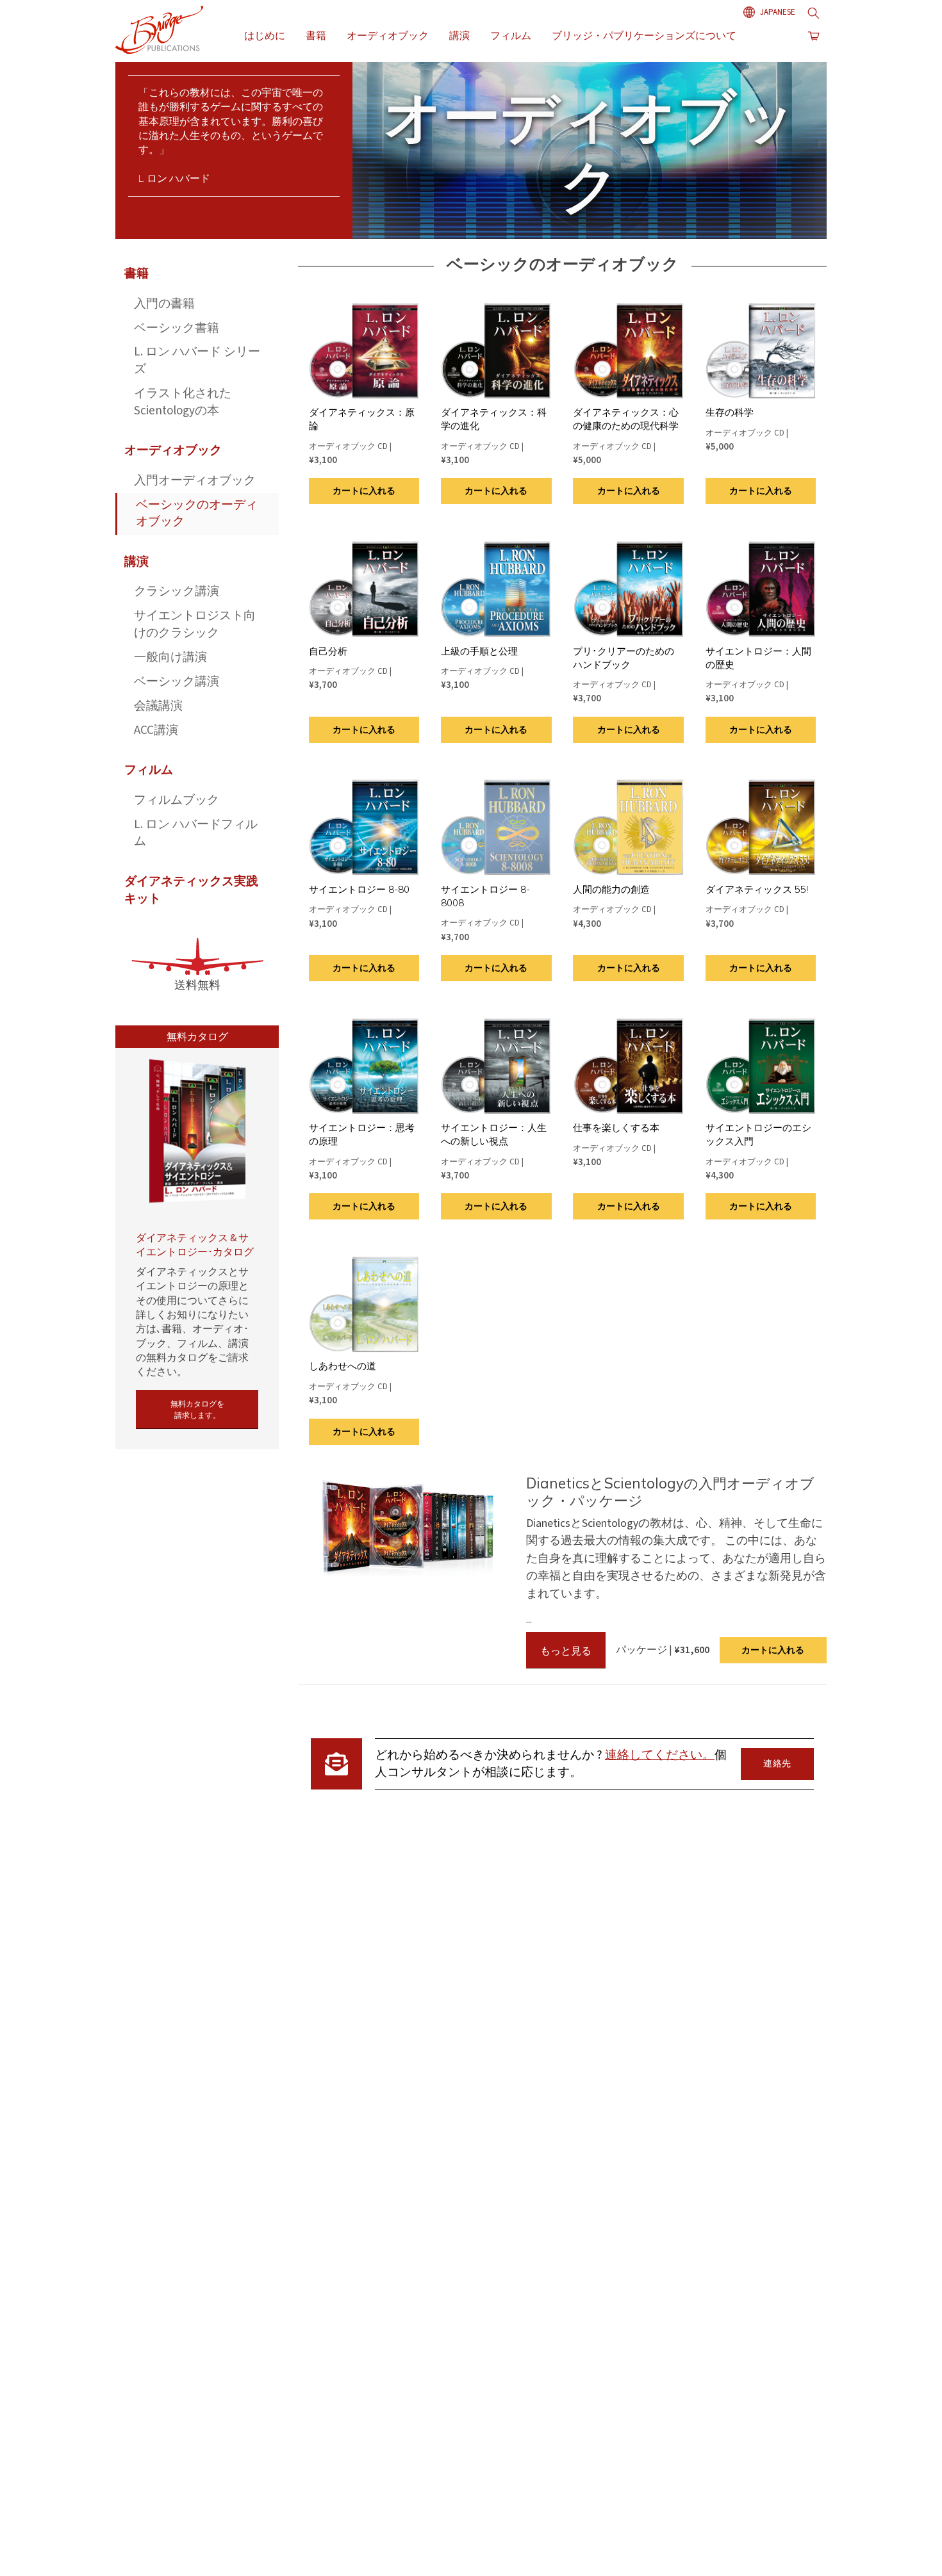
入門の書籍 (164, 304)
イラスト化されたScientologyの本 (183, 402)
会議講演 (158, 706)
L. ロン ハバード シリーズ (197, 361)
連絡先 (777, 1764)
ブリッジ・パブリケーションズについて (644, 35)
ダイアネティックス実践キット (191, 890)
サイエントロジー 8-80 (359, 889)
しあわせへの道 (343, 1366)
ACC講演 (156, 730)
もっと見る (566, 1651)
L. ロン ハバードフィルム (196, 833)
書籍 (316, 35)
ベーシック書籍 (177, 328)
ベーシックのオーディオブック (197, 514)
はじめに (265, 35)
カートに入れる (364, 491)
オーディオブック (388, 35)
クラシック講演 (177, 591)
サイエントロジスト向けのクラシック (195, 624)
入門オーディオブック (195, 481)
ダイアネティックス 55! (757, 889)
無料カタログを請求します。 (197, 1409)
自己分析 (328, 651)
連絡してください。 (660, 1755)
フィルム (511, 35)
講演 (459, 35)
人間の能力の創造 (611, 889)
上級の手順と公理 (479, 651)
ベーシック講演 (177, 682)
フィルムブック (177, 800)
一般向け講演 (170, 657)
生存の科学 (730, 412)
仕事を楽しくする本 (616, 1128)
